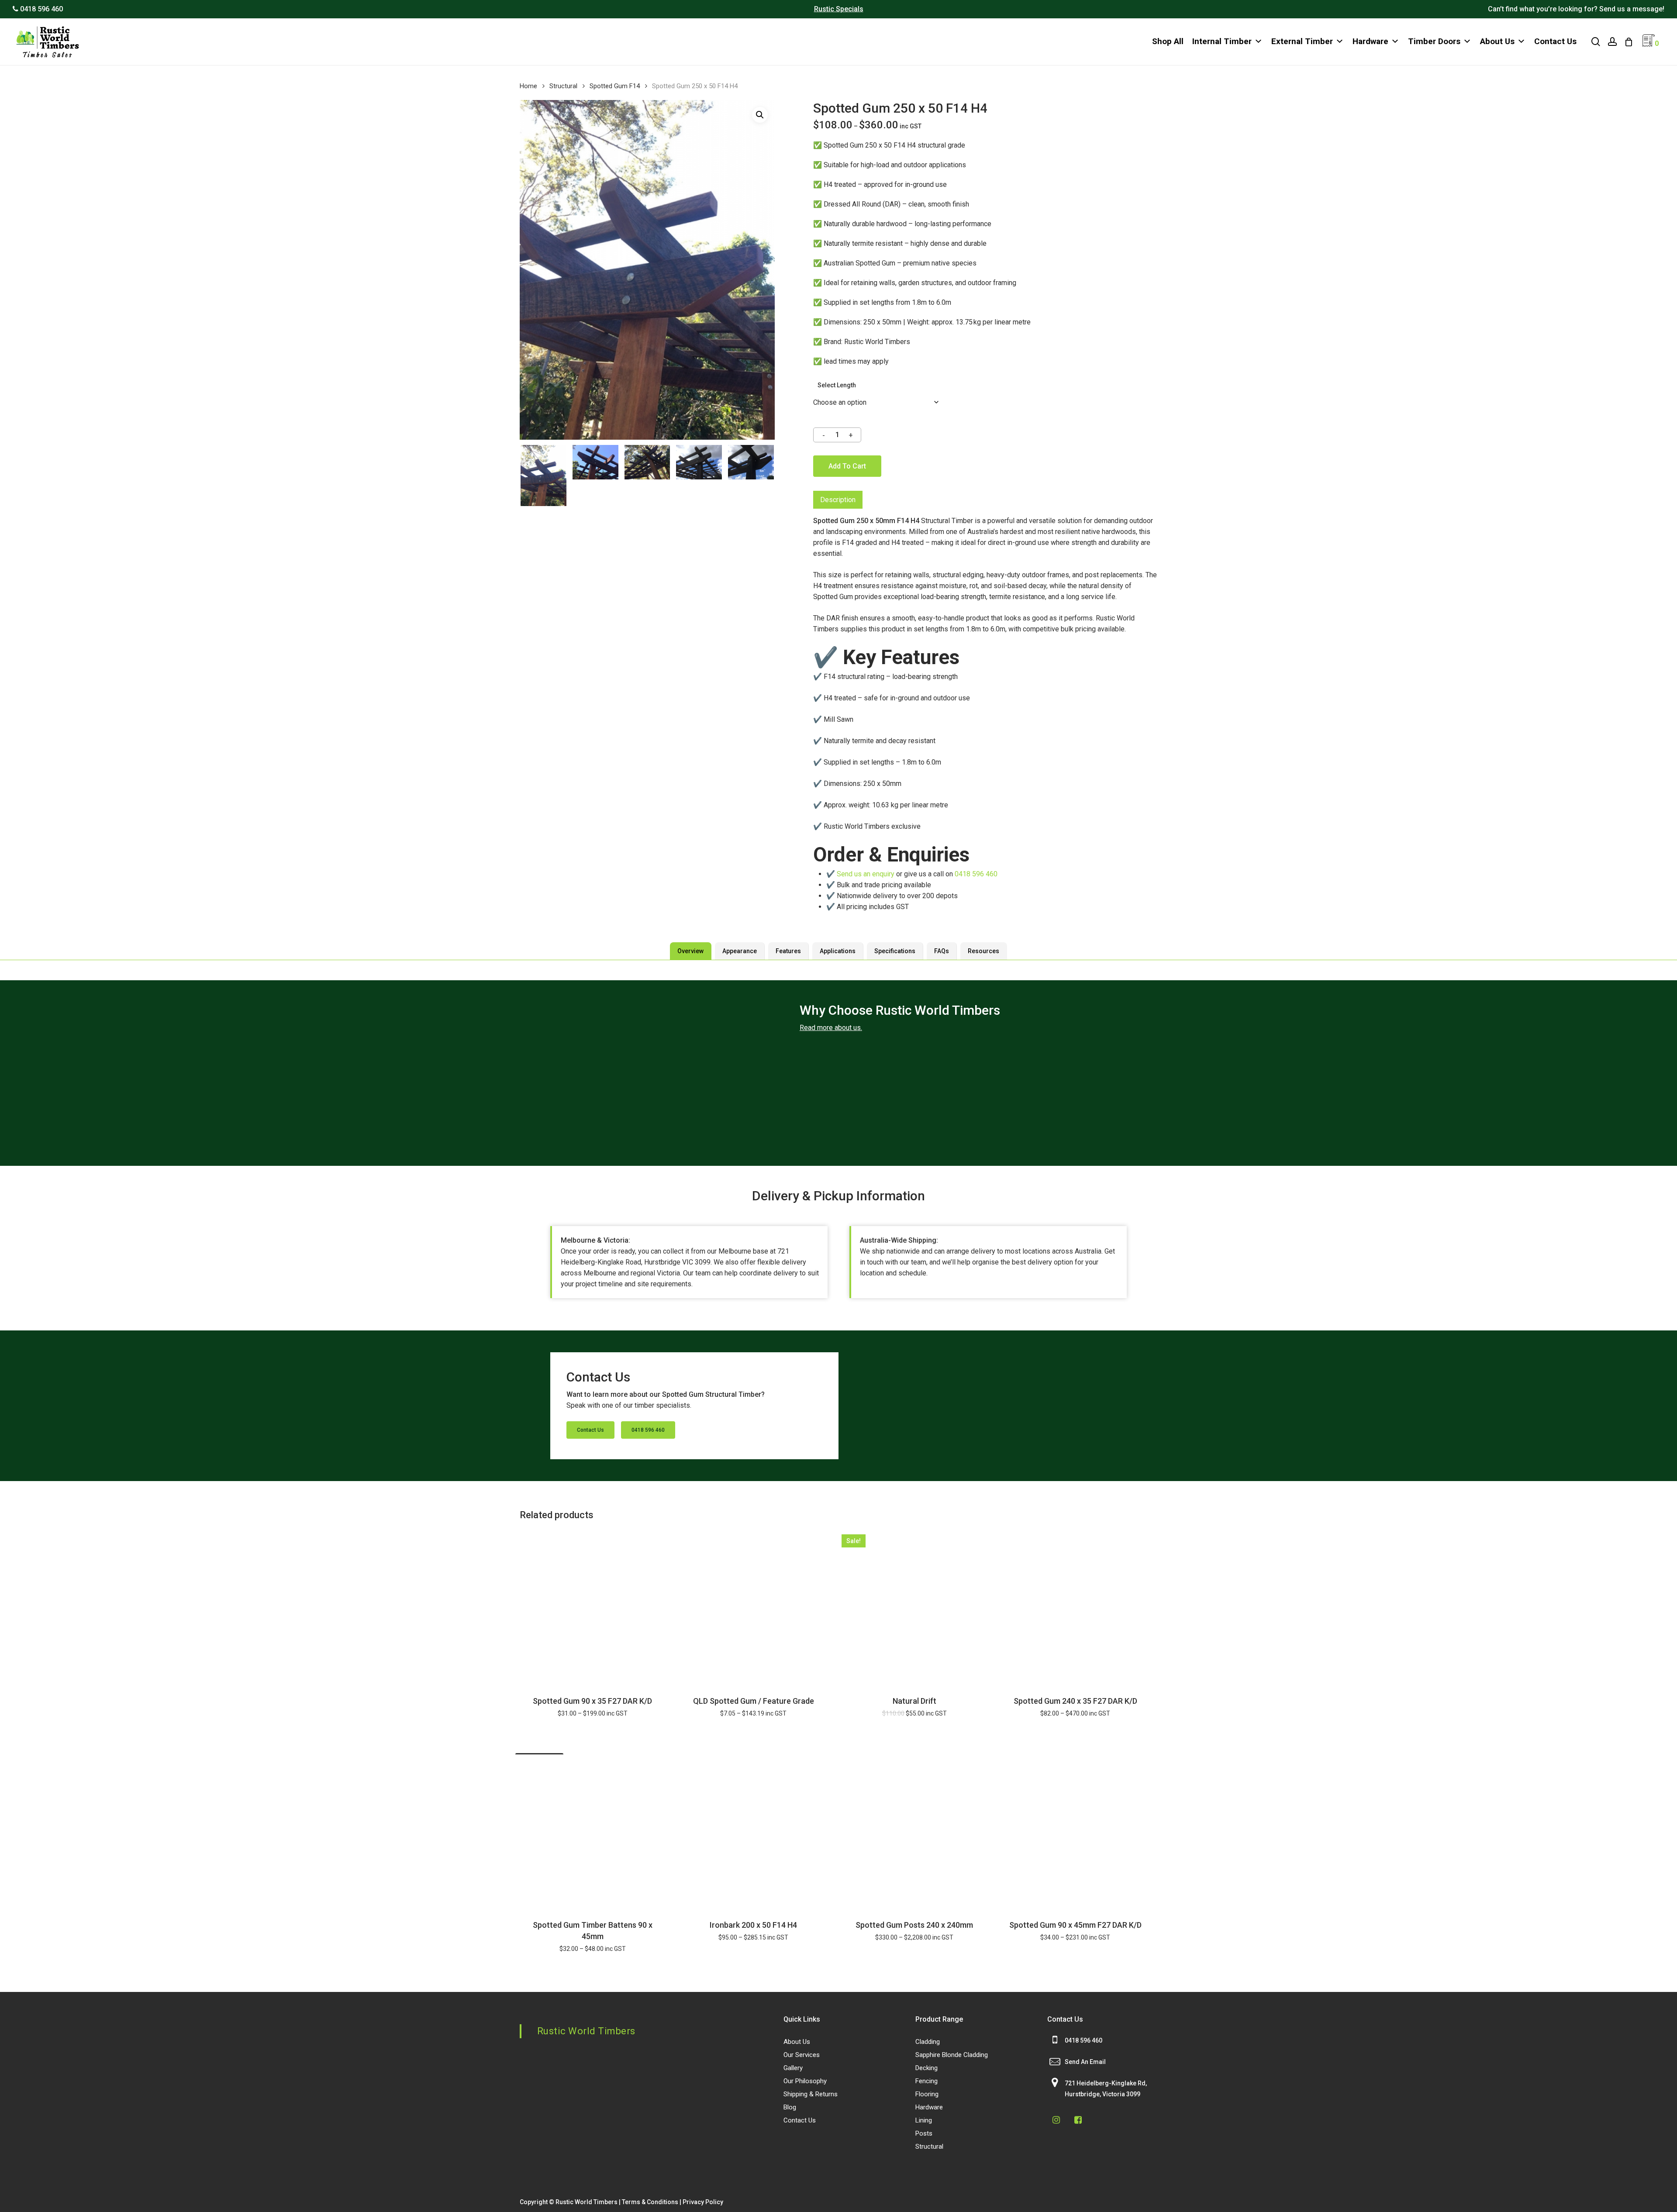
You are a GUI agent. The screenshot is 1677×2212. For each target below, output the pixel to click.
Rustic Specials (839, 9)
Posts (924, 2133)
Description (838, 500)
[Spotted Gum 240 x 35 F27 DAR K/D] (1076, 1607)
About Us (1497, 41)
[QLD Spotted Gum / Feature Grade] (754, 1607)
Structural (563, 86)
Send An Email (1085, 2062)
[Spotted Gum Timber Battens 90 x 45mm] (593, 1832)
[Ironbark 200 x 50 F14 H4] (754, 1832)
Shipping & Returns (811, 2094)
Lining (924, 2120)
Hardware (1370, 41)
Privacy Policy (703, 2202)
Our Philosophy (805, 2081)
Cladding (928, 2042)
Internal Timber (1222, 41)
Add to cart (847, 466)
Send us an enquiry (866, 874)
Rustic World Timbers (586, 2031)
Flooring (927, 2094)
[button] (760, 115)
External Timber (1302, 41)
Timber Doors (1434, 41)
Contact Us (1555, 41)
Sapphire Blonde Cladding (952, 2055)
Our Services (802, 2055)
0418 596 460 (976, 874)
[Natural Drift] (914, 1607)
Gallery (793, 2068)
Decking (926, 2068)
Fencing (926, 2081)
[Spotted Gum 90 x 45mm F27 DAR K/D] (1076, 1832)
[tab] (838, 500)
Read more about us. (831, 1028)
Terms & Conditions (650, 2202)
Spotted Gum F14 (615, 86)
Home (528, 86)
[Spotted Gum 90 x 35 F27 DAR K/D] (593, 1607)
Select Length (837, 385)
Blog (790, 2107)
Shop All (1168, 41)
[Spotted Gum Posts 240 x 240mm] (914, 1832)
